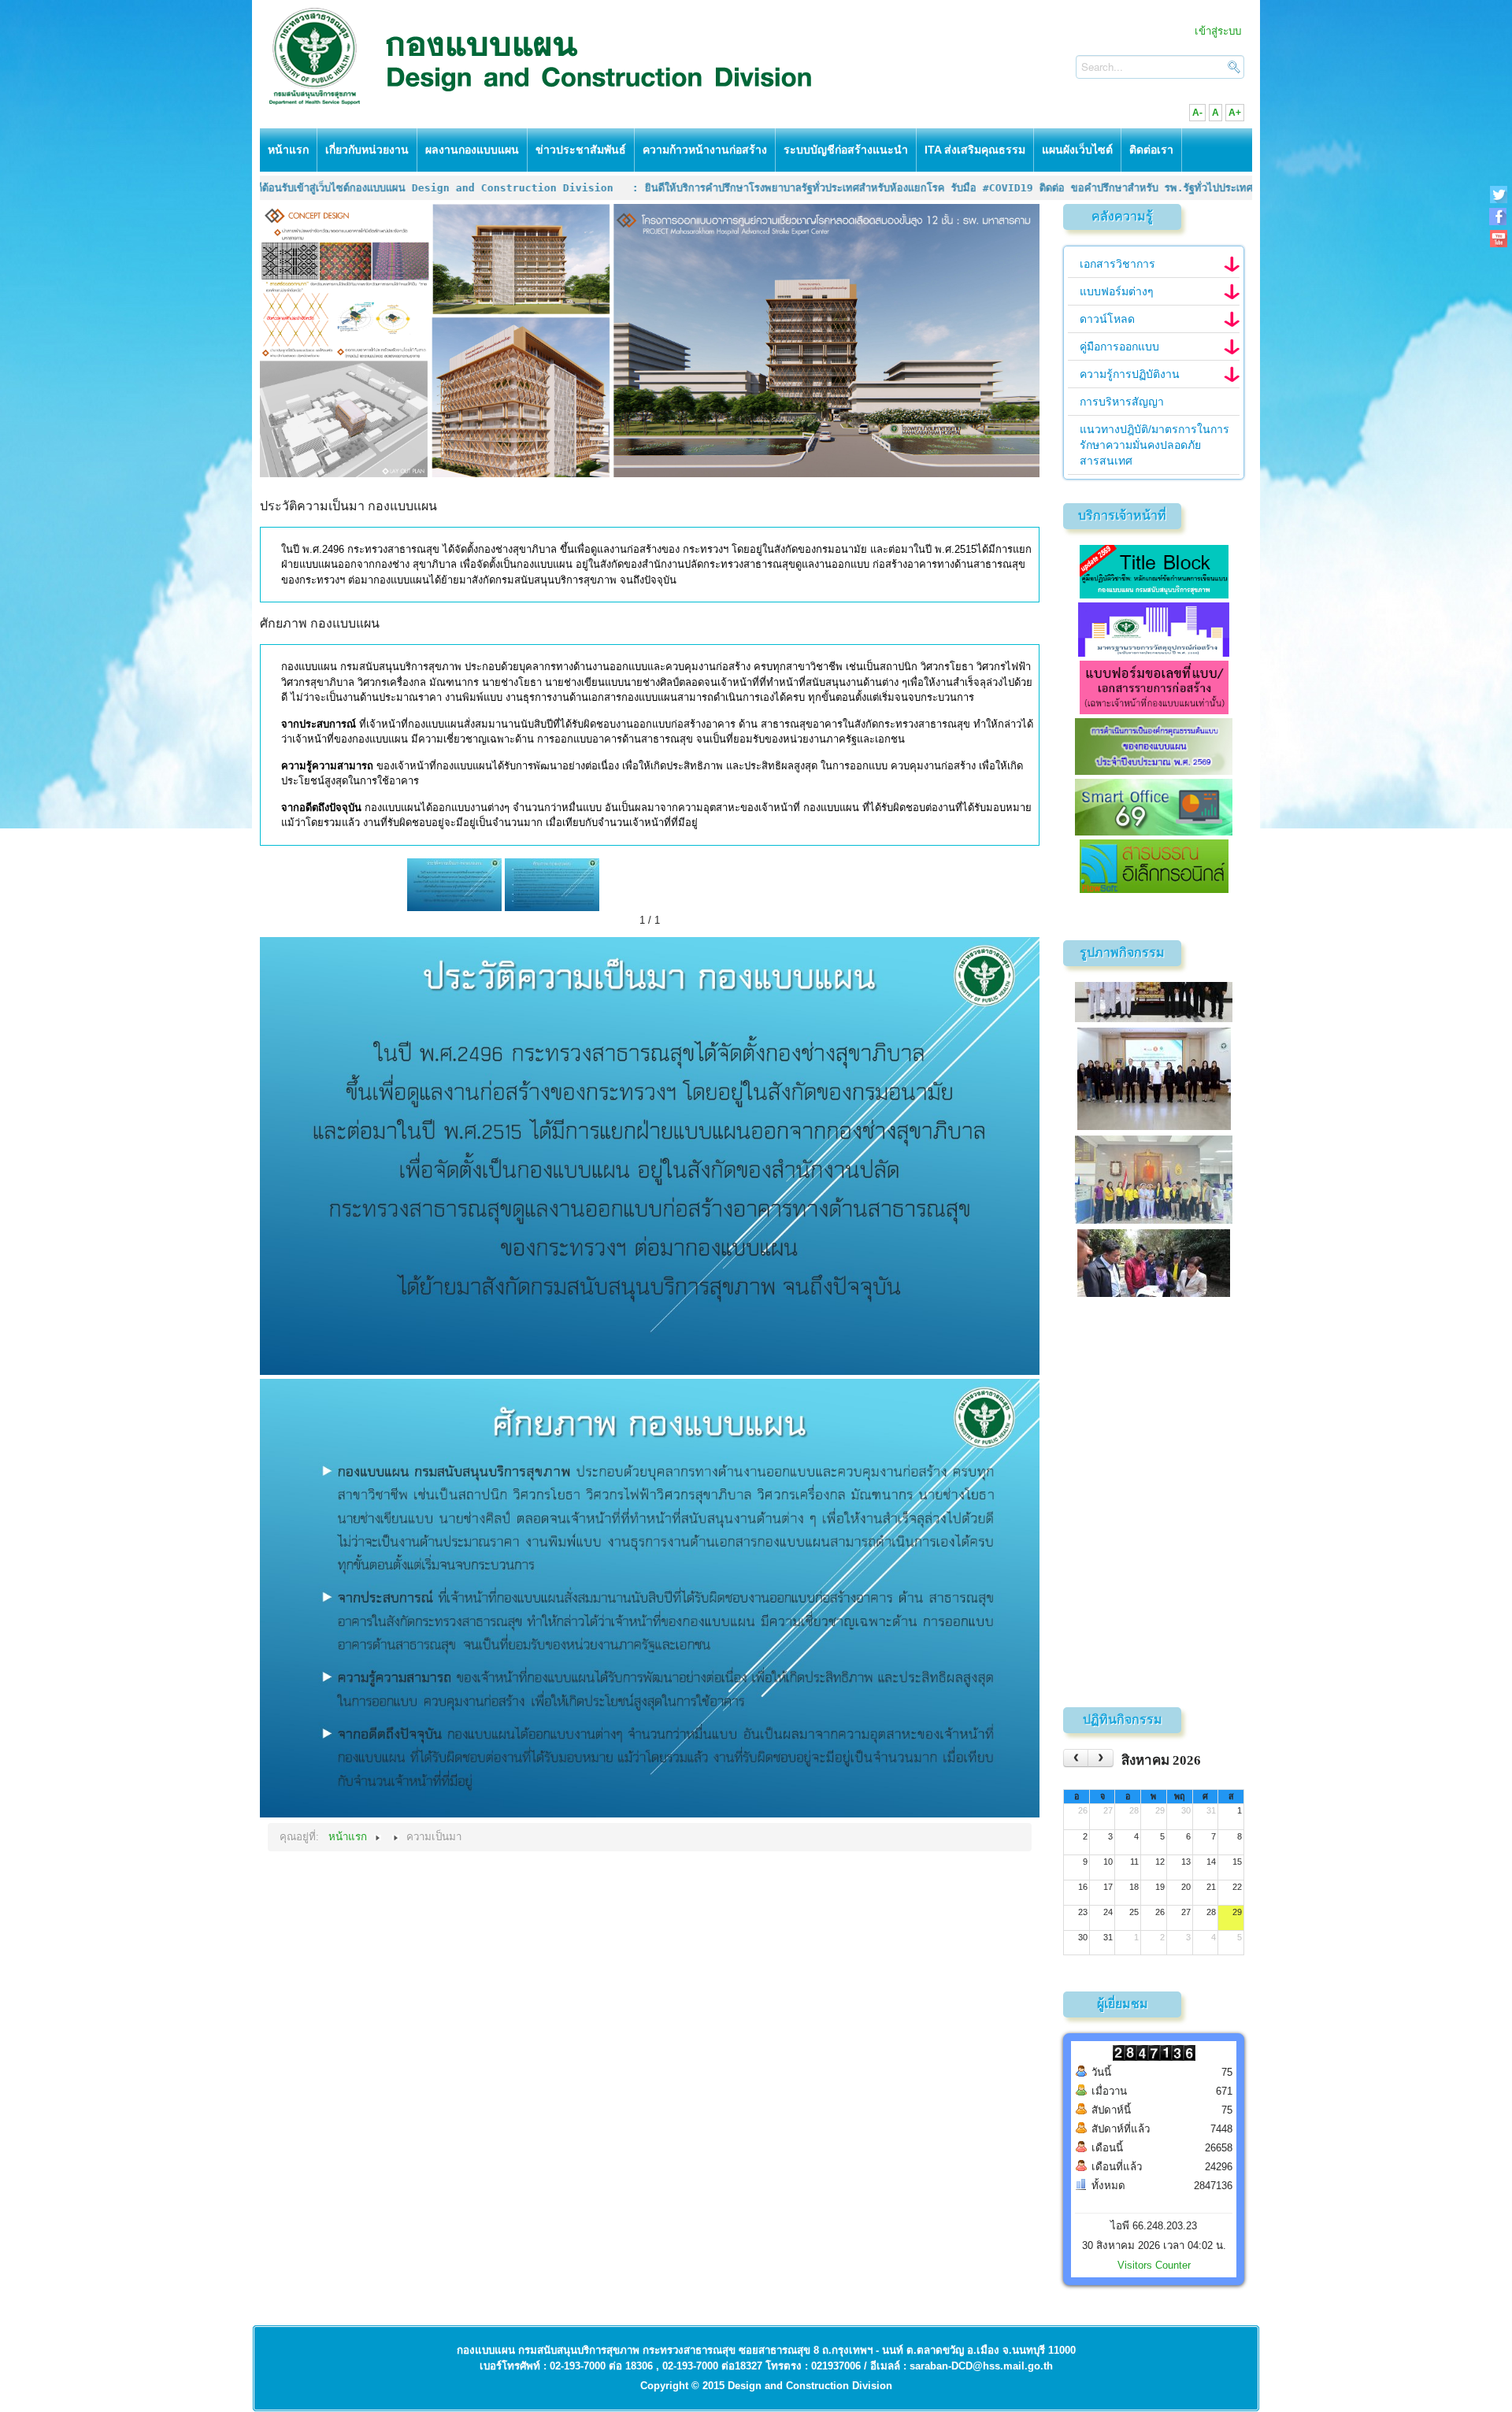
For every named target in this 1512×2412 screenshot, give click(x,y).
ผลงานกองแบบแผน (472, 150)
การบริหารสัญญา (1122, 402)
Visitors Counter (1154, 2265)
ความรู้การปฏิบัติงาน (1130, 374)
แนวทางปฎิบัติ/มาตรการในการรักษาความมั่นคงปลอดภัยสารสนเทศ (1154, 445)
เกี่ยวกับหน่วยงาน (367, 150)
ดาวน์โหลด (1107, 319)
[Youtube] (1498, 238)
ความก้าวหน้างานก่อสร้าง (705, 150)
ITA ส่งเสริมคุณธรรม (975, 150)
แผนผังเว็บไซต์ (1077, 150)
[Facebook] (1498, 216)
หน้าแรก (288, 150)
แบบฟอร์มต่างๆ (1117, 291)
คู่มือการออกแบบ (1119, 346)
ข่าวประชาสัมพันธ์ (581, 150)
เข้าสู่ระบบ (1218, 31)
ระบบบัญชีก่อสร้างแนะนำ (846, 150)
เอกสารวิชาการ (1117, 264)
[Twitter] (1498, 194)
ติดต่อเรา (1151, 150)
